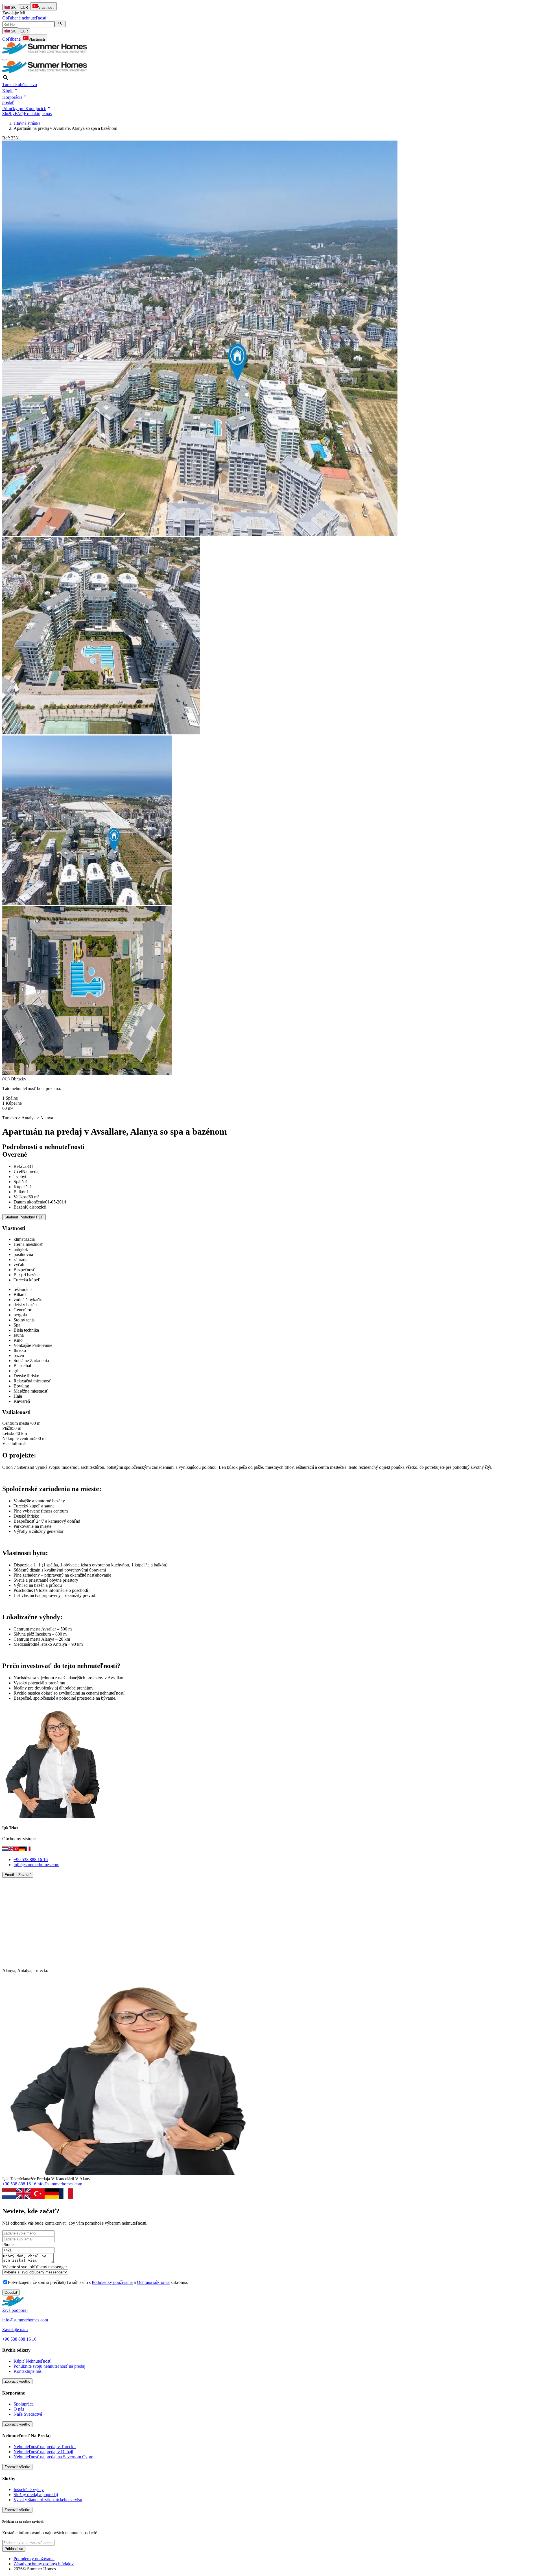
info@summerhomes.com (36, 1865)
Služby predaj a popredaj (36, 2495)
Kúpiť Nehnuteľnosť (32, 2361)
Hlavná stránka (27, 123)
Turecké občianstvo (20, 85)
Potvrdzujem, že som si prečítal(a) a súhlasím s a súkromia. (98, 2282)
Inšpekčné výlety (29, 2489)
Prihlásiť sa (14, 2549)
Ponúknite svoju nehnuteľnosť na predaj (49, 2366)
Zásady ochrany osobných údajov (44, 2564)
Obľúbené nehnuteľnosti (24, 18)
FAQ (19, 114)
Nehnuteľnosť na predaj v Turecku (45, 2447)
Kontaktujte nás (38, 114)
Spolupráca (24, 2404)
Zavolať (25, 1875)
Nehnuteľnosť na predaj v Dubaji (43, 2452)
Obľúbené (11, 39)
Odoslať (11, 2292)
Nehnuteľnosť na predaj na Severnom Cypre (53, 2457)
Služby (8, 114)
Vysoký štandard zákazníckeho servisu (48, 2500)
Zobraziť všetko (17, 2381)
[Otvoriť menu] (5, 60)
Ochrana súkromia (153, 2282)
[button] (10, 91)
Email (9, 1875)
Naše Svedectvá (28, 2414)
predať (8, 102)
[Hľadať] (60, 24)
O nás (19, 2409)
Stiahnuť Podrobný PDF (24, 1217)
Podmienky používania (112, 2282)
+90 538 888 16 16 (31, 1860)
